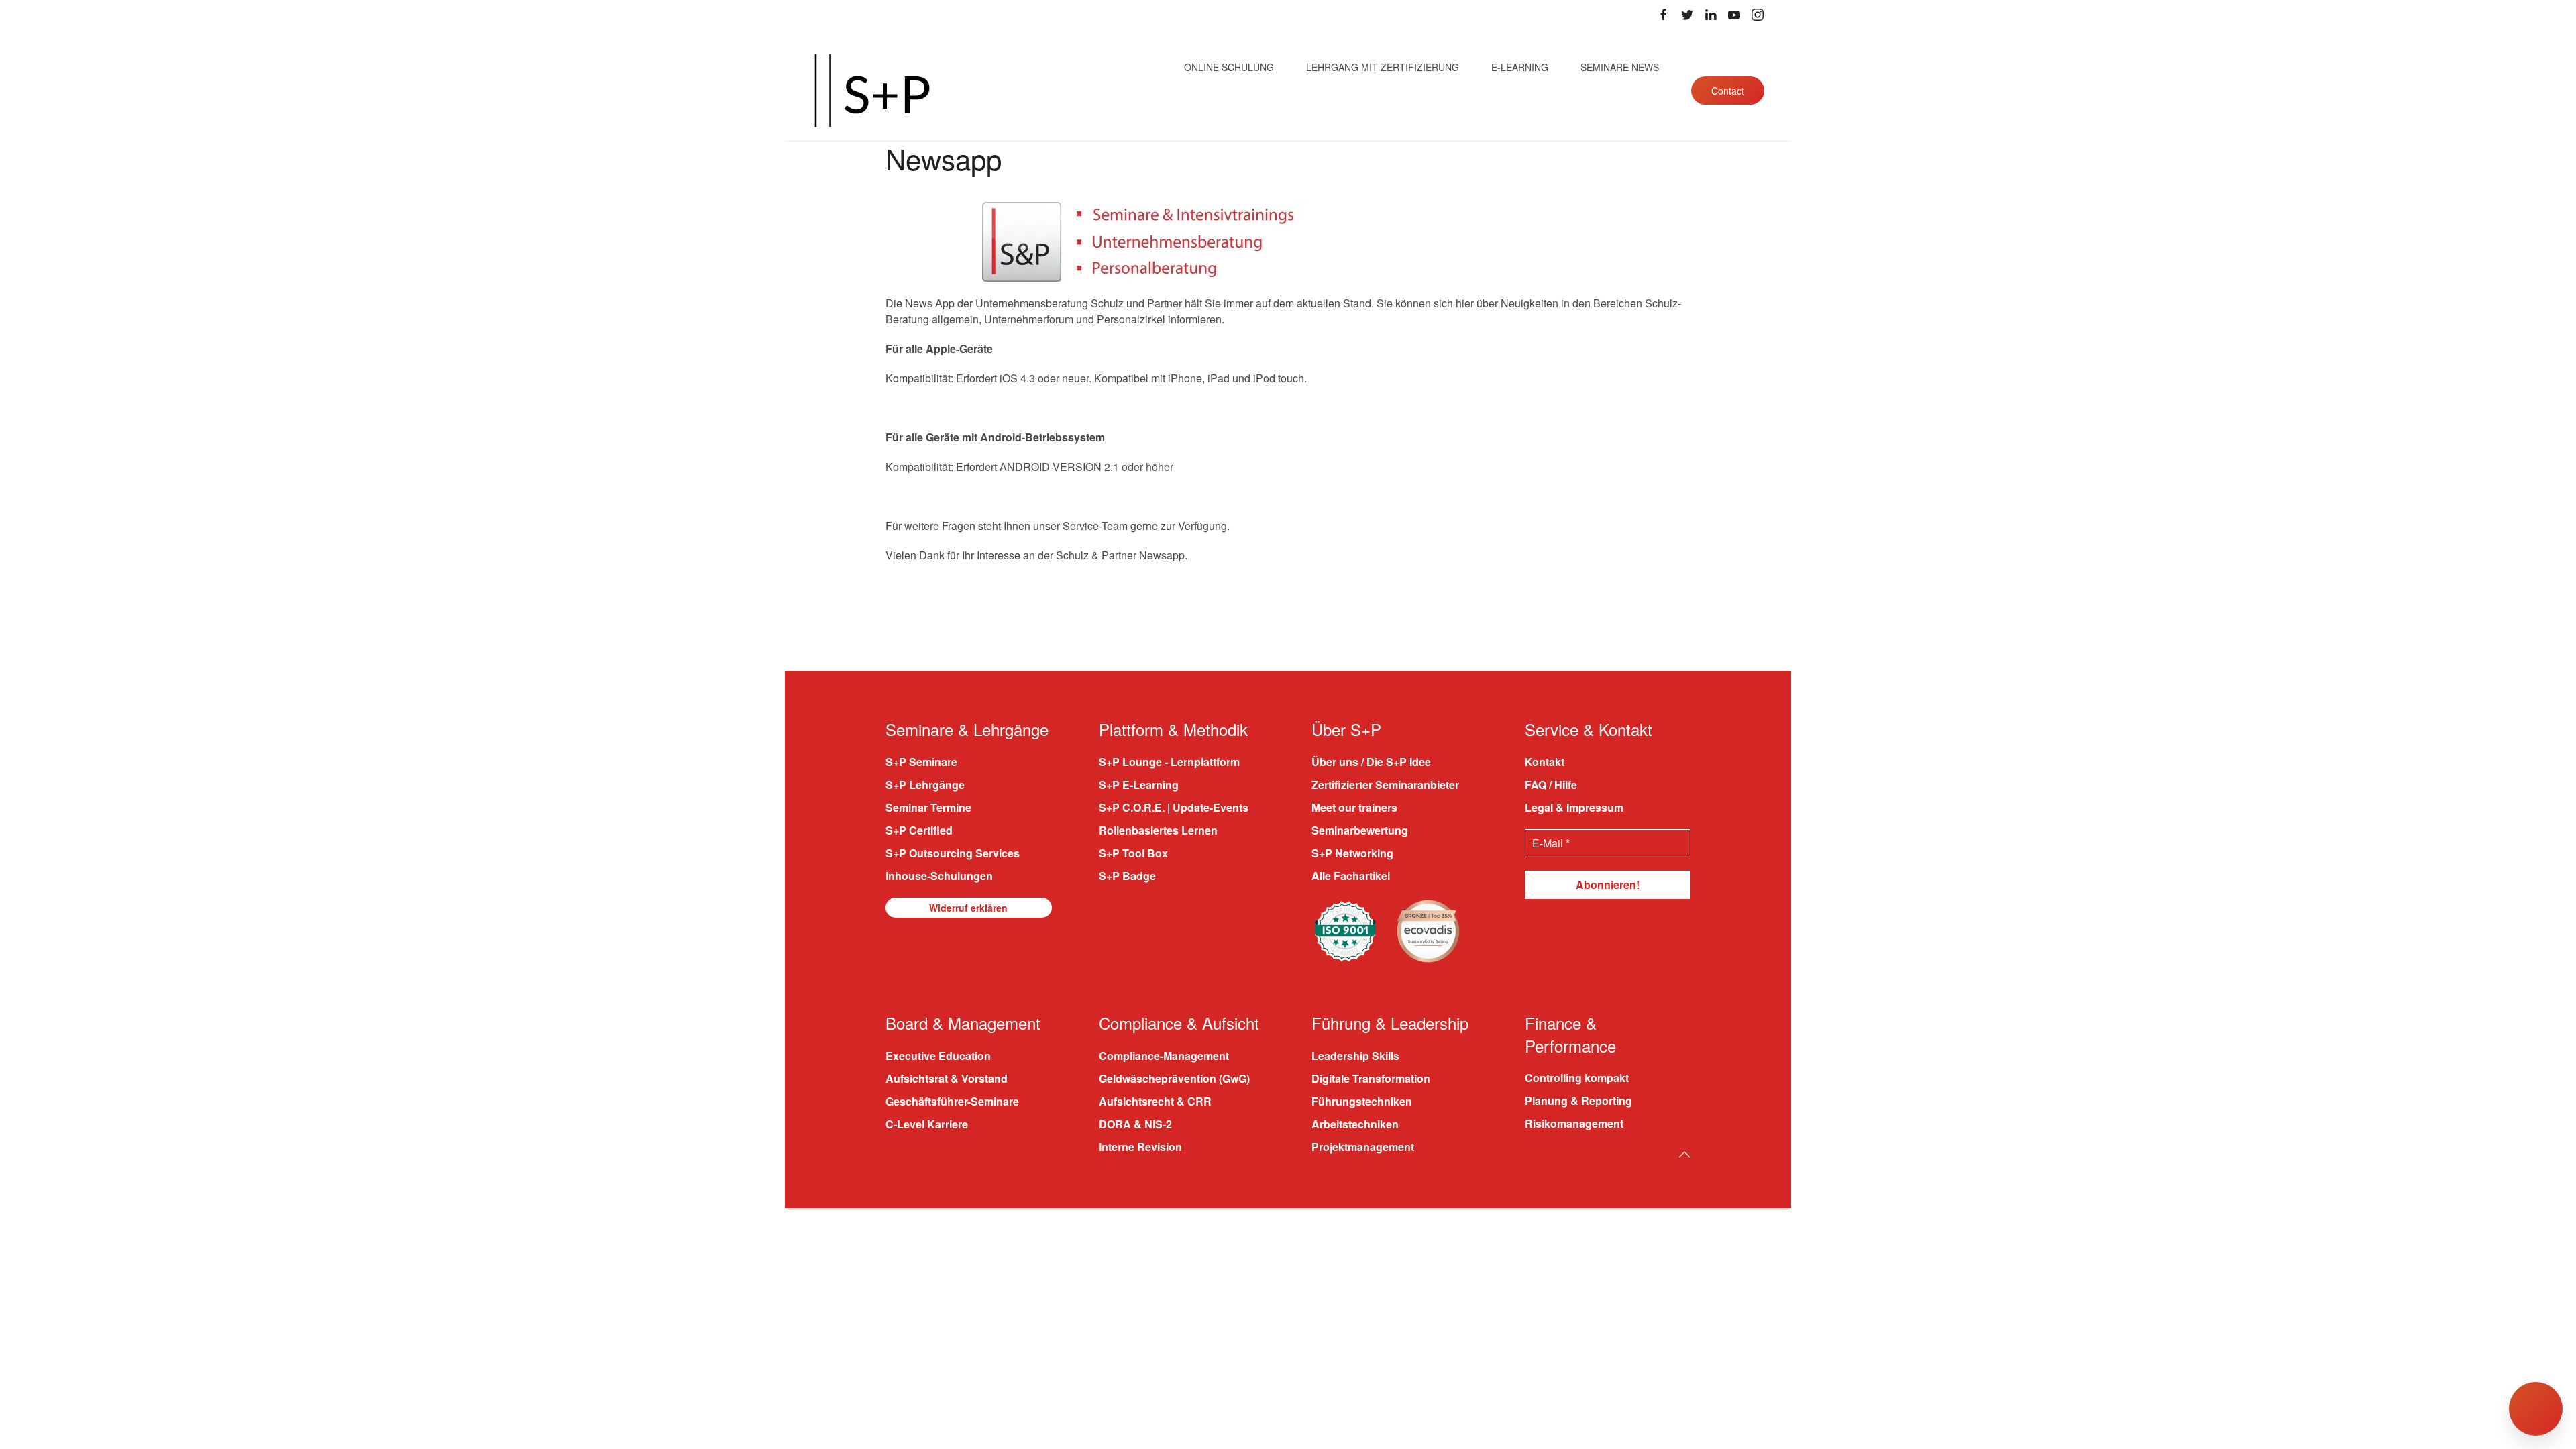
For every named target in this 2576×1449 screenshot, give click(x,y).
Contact (1728, 91)
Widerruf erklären (968, 908)
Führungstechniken (1362, 1101)
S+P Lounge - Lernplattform (1169, 762)
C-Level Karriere (927, 1124)
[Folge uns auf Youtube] (1734, 15)
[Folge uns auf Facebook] (1664, 15)
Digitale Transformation (1371, 1078)
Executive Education (938, 1056)
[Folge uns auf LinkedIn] (1711, 15)
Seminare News (1620, 67)
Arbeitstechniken (1355, 1124)
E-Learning (1520, 67)
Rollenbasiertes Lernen (1158, 830)
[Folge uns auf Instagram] (1758, 15)
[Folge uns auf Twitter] (1687, 15)
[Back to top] (1684, 1155)
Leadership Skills (1355, 1056)
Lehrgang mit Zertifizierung (1383, 67)
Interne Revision (1140, 1147)
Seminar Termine (928, 807)
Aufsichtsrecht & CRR (1155, 1101)
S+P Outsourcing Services (953, 853)
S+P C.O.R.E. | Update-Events (1174, 807)
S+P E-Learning (1139, 785)
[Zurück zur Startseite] (872, 91)
